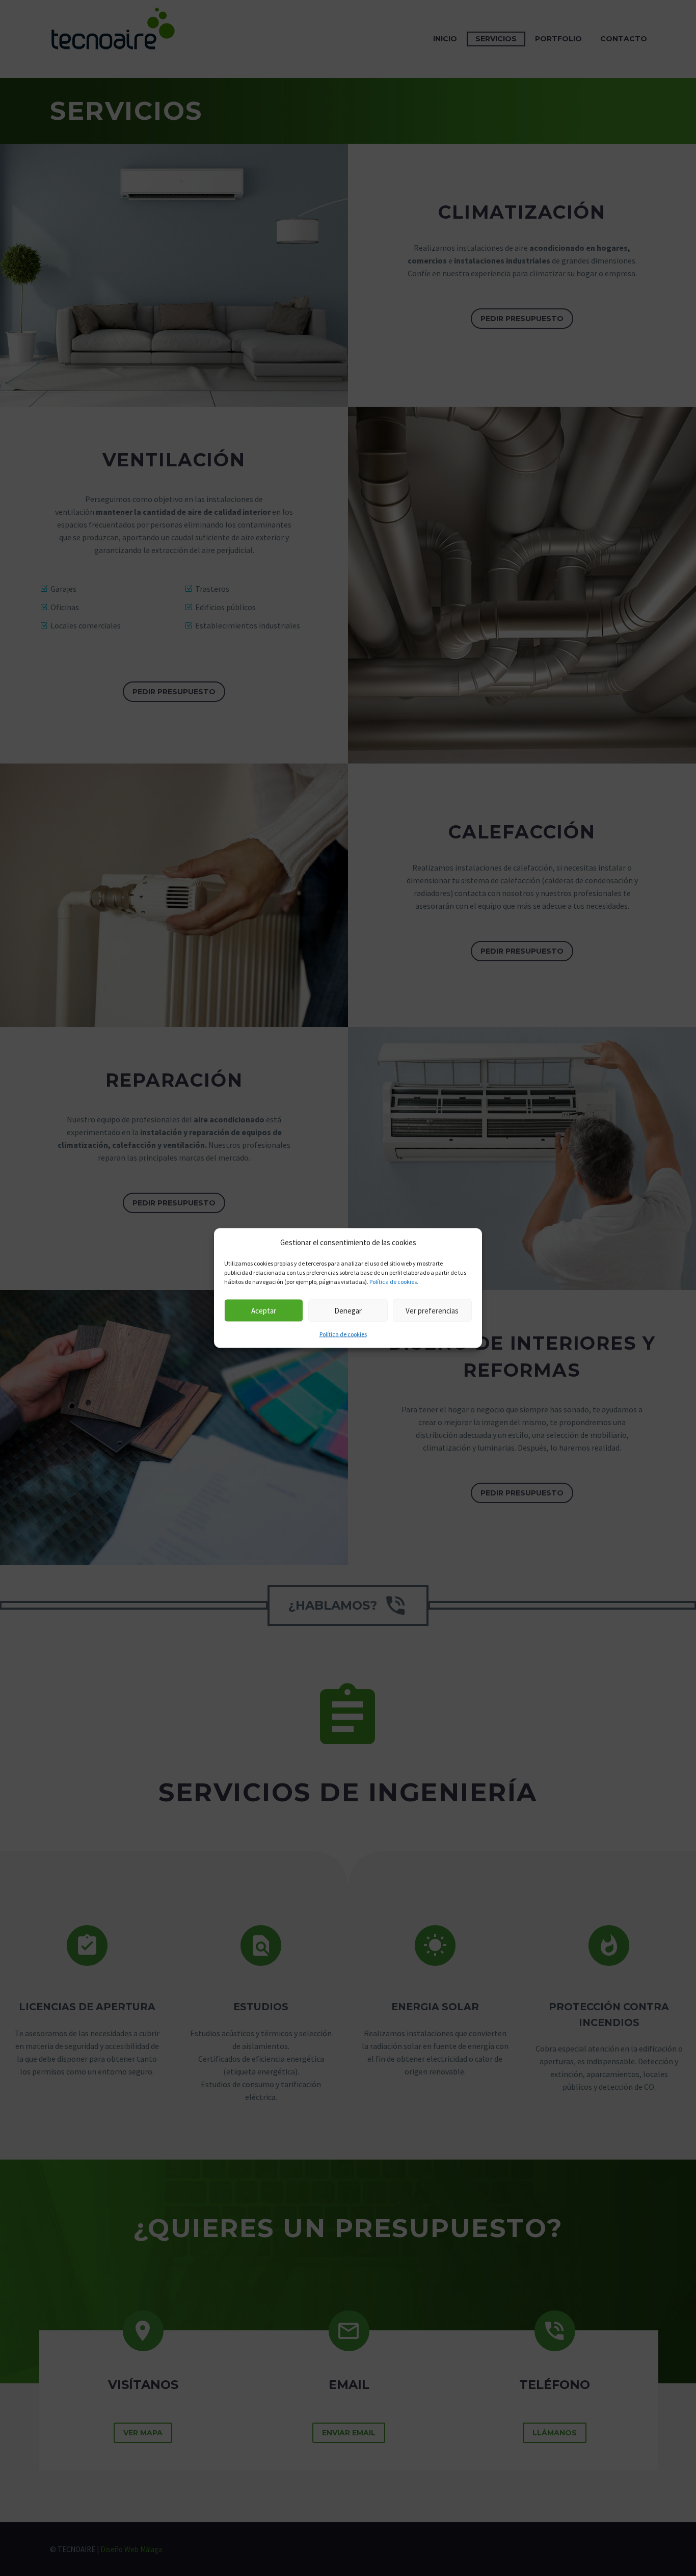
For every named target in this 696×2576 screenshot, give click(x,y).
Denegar (348, 1310)
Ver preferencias (432, 1310)
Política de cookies (343, 1334)
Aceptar (264, 1310)
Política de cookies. (394, 1282)
